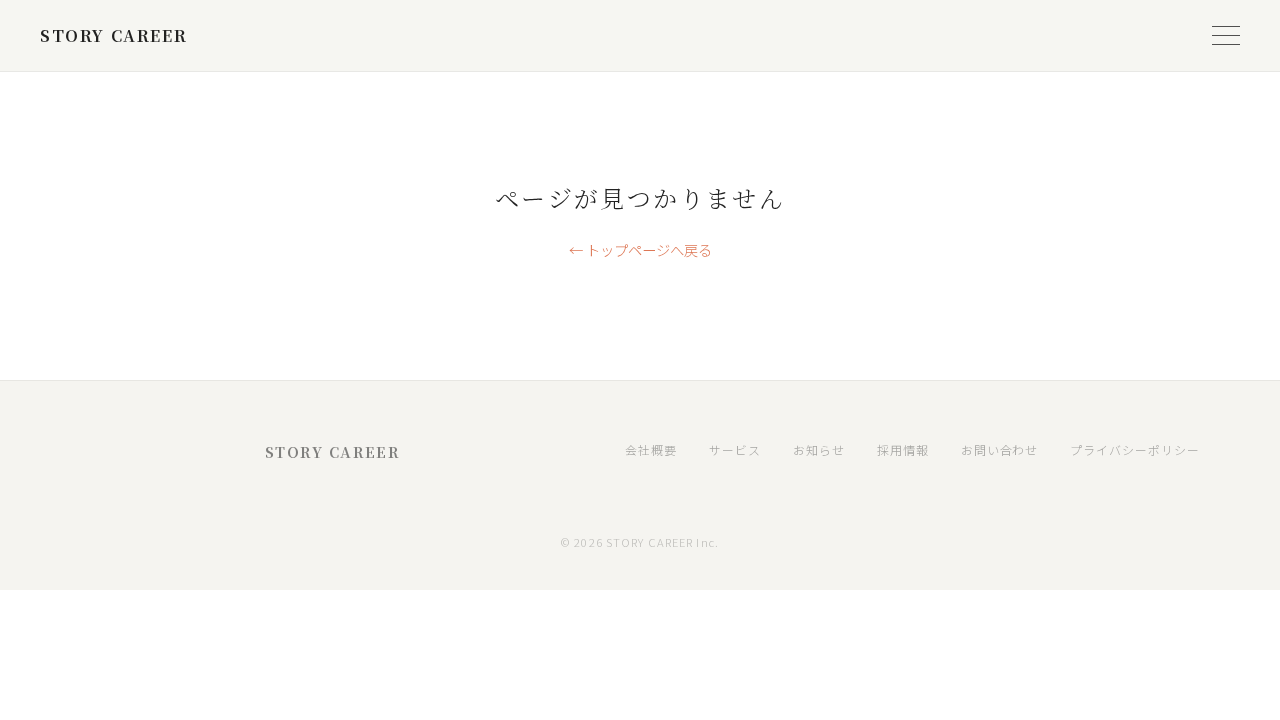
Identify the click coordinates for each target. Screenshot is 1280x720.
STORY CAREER (113, 35)
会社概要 (651, 449)
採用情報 (903, 449)
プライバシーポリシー (1135, 449)
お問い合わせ (1000, 449)
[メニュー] (1226, 36)
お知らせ (819, 449)
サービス (735, 449)
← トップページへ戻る (640, 249)
